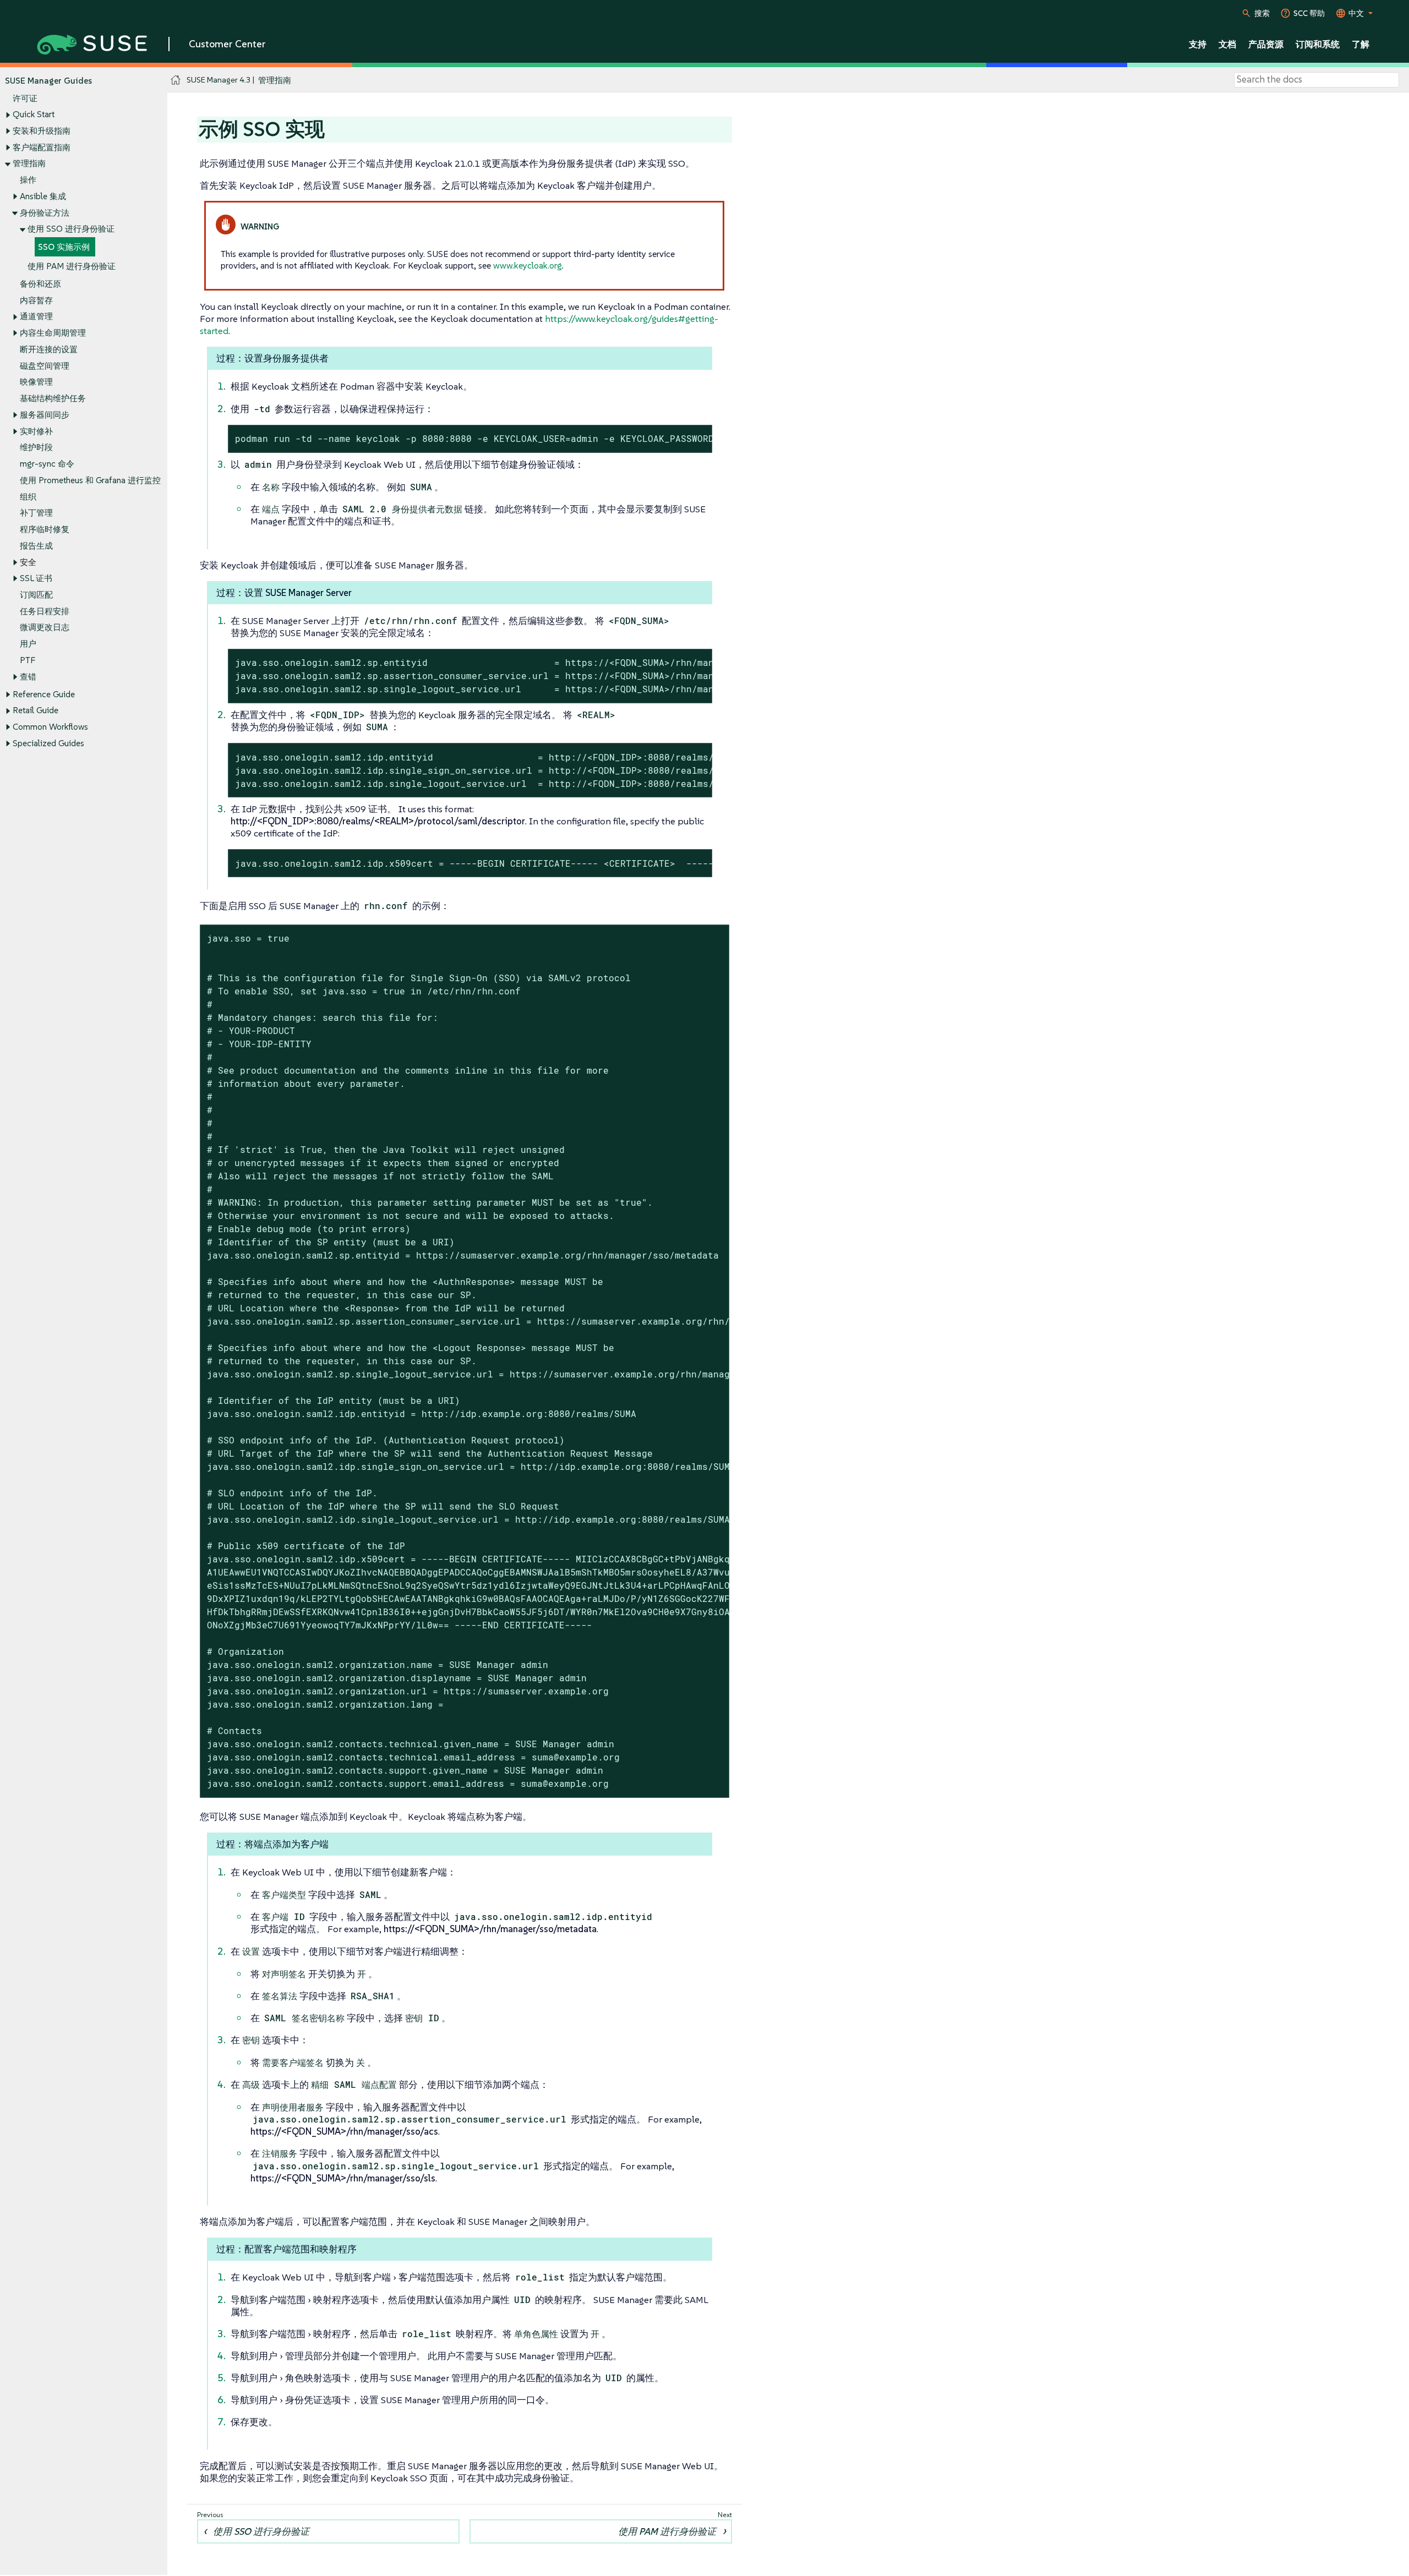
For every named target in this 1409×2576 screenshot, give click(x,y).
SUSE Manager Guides (48, 81)
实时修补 (36, 431)
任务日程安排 (45, 611)
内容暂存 (36, 300)
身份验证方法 (45, 213)
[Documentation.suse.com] (176, 80)
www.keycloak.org (528, 265)
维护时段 (36, 447)
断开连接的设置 (49, 349)
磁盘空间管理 (45, 366)
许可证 (25, 98)
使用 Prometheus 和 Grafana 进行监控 (90, 480)
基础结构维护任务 (53, 398)
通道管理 (36, 316)
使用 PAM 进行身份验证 (72, 266)
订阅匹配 (36, 595)
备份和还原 (40, 284)
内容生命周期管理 (53, 333)
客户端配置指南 (42, 147)
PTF (28, 660)
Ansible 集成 (43, 196)
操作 (28, 180)
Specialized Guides (48, 743)
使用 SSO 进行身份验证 (71, 229)
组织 (28, 497)
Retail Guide (36, 710)
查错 (28, 677)
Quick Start (34, 114)
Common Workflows (50, 727)
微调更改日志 (45, 627)
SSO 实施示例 (64, 247)
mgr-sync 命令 (47, 464)
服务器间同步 (45, 415)
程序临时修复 (45, 529)
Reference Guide (44, 694)
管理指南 (29, 163)
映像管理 (36, 382)
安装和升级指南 (42, 131)
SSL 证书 (36, 578)
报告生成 (36, 546)
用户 (28, 644)
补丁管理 (36, 513)
